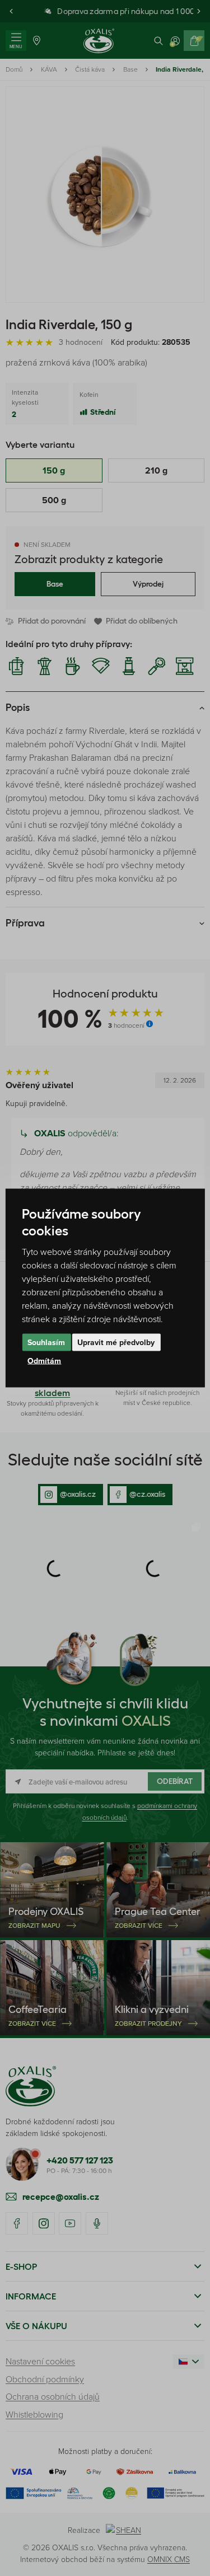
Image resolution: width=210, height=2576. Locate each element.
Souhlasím (46, 1342)
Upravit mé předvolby (116, 1342)
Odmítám (44, 1361)
